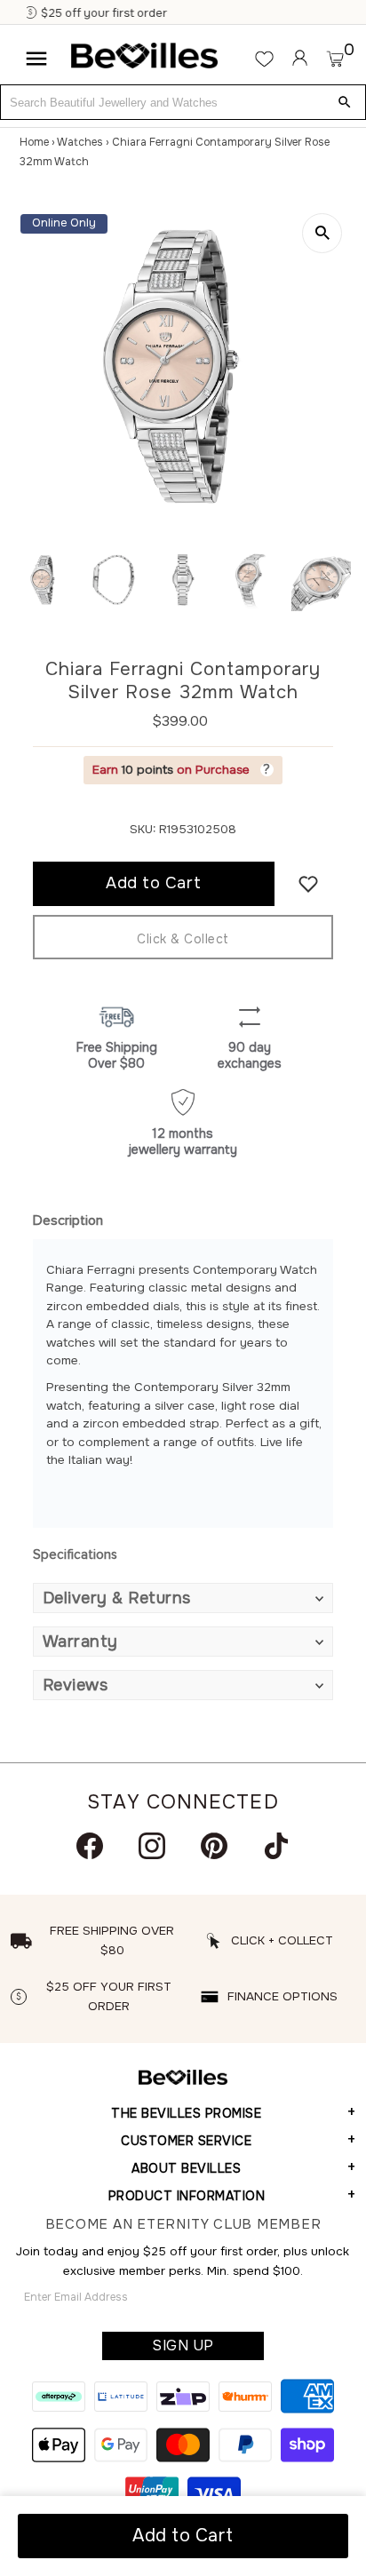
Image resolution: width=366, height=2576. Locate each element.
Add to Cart (183, 2536)
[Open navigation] (36, 59)
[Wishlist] (264, 58)
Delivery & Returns (117, 1598)
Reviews (76, 1685)
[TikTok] (276, 1846)
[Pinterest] (214, 1846)
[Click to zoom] (322, 233)
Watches (80, 142)
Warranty (80, 1642)
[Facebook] (90, 1846)
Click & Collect (183, 939)
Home (34, 142)
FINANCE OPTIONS (282, 1996)
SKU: (143, 829)
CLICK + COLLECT (282, 1940)
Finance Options (231, 13)
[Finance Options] (174, 13)
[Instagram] (152, 1846)
